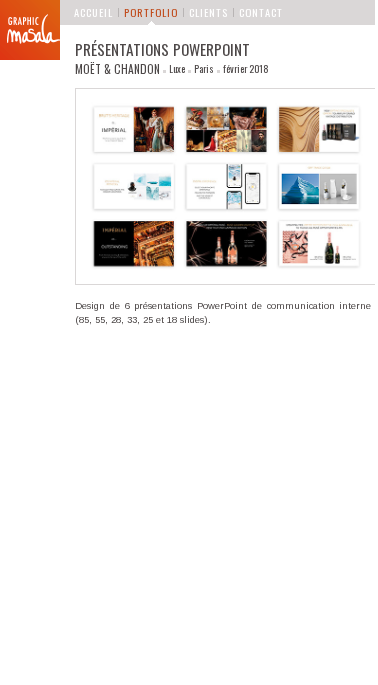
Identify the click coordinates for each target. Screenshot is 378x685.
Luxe (177, 69)
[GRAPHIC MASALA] (30, 30)
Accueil (93, 12)
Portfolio (151, 12)
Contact (261, 12)
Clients (208, 12)
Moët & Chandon (117, 68)
